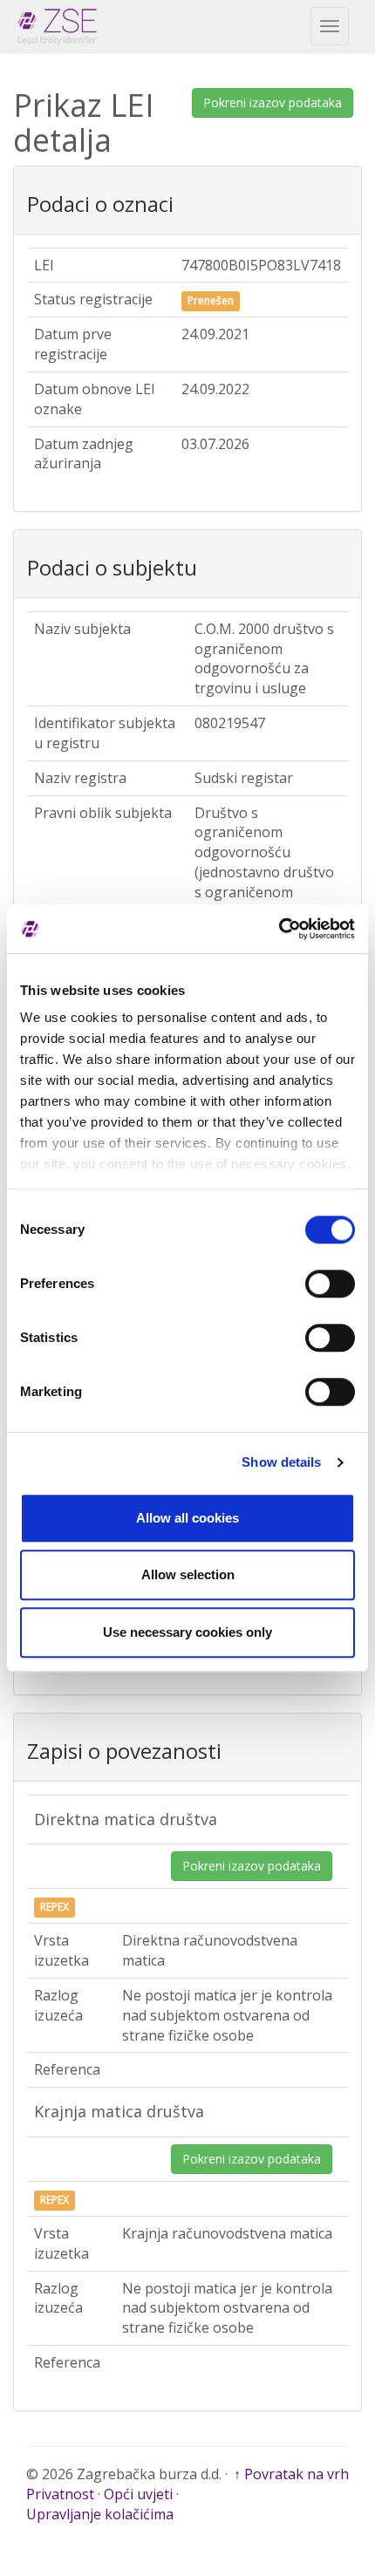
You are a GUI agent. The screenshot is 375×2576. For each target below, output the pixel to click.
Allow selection (188, 1574)
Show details (281, 1462)
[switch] (330, 1284)
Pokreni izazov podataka (273, 102)
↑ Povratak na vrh (291, 2474)
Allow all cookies (187, 1518)
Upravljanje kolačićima (100, 2514)
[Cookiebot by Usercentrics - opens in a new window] (279, 929)
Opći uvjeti (138, 2494)
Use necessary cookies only (187, 1632)
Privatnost (60, 2494)
